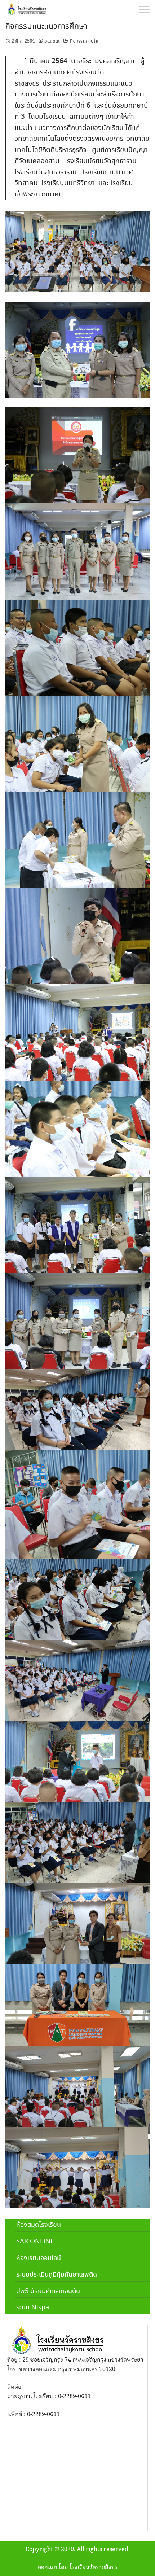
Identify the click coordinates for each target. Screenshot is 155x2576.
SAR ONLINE (35, 2242)
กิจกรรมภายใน (84, 41)
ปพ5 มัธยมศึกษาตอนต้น (48, 2291)
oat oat (52, 41)
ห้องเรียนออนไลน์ (39, 2258)
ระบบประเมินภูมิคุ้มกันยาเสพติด (57, 2275)
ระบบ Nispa (33, 2308)
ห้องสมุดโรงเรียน (39, 2225)
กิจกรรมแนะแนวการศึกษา (46, 27)
